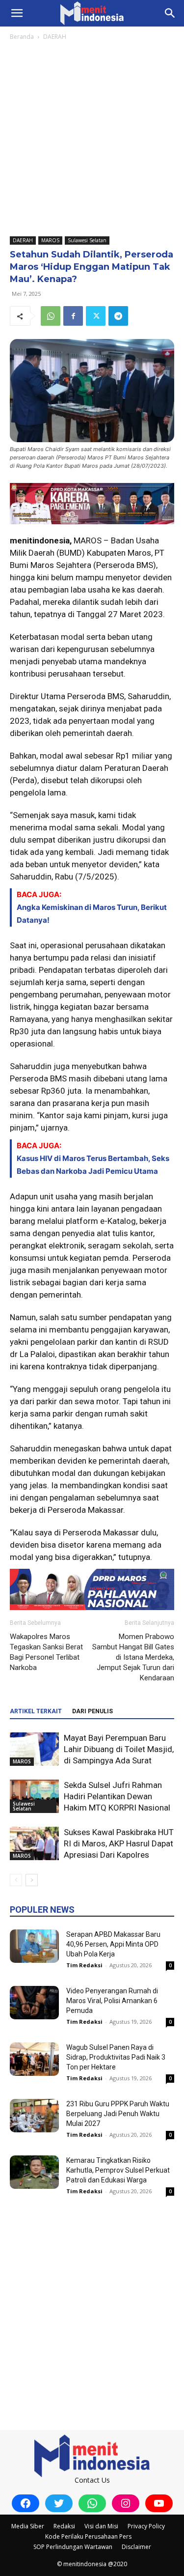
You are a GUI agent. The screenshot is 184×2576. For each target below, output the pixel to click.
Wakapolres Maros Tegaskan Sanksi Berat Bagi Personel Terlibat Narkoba (46, 1652)
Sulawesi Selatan (87, 240)
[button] (17, 13)
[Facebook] (73, 316)
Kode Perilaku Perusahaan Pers (88, 2536)
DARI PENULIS (92, 1711)
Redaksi (64, 2526)
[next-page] (32, 1880)
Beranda (22, 37)
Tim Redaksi (84, 1965)
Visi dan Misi (101, 2526)
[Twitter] (96, 316)
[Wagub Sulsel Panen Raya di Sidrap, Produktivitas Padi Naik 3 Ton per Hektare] (34, 2059)
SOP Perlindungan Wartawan (73, 2547)
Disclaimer (136, 2547)
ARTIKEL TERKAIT (36, 1711)
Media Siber (28, 2526)
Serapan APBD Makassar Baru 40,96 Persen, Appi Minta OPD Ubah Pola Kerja (113, 1944)
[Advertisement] (92, 139)
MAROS (50, 240)
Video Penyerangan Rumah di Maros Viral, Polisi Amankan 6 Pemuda (112, 2001)
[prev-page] (16, 1880)
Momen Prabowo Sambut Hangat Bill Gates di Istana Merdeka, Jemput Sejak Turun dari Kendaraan (133, 1657)
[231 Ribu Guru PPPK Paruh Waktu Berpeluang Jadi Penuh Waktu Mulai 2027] (34, 2116)
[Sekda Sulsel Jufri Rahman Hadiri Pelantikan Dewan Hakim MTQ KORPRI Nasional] (34, 1797)
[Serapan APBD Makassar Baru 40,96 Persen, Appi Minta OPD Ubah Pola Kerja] (34, 1946)
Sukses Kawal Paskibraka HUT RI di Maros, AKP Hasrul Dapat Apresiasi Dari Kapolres (119, 1843)
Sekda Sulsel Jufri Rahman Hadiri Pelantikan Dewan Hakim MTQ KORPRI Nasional (117, 1796)
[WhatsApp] (51, 316)
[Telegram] (118, 316)
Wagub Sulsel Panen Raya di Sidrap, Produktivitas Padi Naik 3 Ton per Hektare (116, 2057)
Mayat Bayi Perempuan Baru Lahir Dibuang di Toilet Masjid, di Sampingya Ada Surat (119, 1749)
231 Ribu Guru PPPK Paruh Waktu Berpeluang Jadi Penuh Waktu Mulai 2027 (118, 2114)
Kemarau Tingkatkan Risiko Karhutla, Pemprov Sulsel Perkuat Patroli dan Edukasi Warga (118, 2170)
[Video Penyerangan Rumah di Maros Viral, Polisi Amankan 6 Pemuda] (34, 2003)
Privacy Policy (146, 2526)
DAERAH (55, 37)
